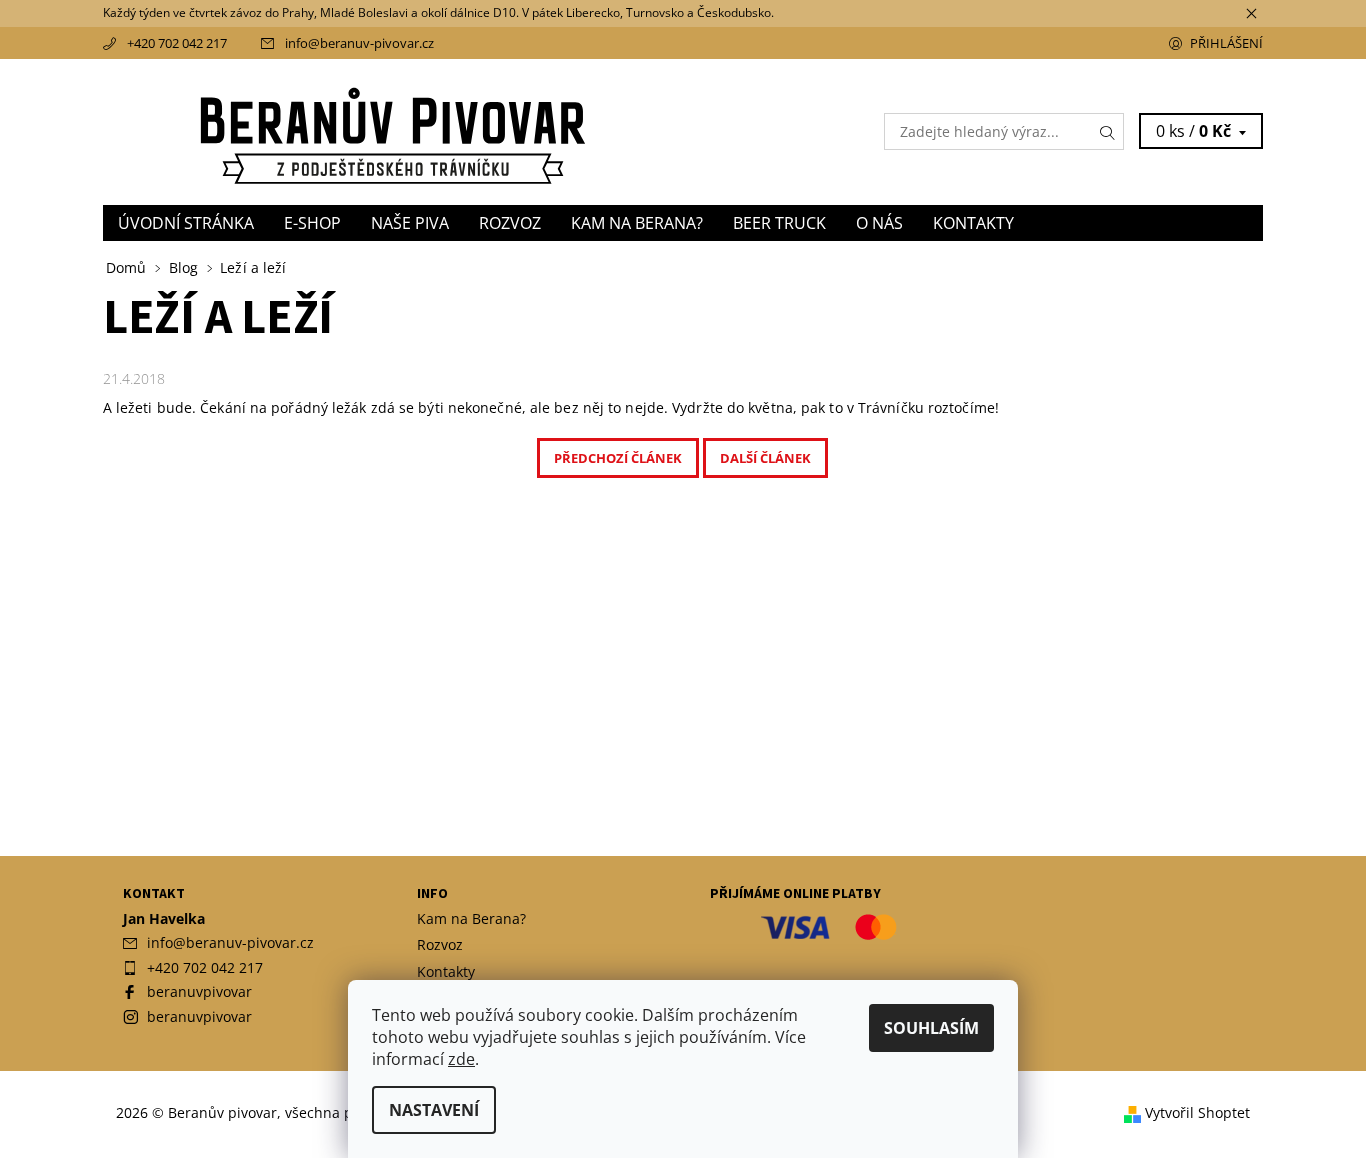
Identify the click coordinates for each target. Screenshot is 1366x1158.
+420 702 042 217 (177, 43)
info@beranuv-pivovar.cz (359, 43)
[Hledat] (1108, 131)
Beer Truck (779, 223)
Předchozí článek (618, 458)
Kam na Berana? (637, 223)
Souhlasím (931, 1028)
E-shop (312, 223)
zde (461, 1059)
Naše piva (410, 223)
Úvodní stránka (186, 223)
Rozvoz (510, 223)
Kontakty (973, 223)
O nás (879, 223)
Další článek (765, 458)
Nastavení (434, 1110)
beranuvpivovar (199, 991)
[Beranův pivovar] (393, 130)
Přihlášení (1226, 43)
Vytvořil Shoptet (1197, 1113)
